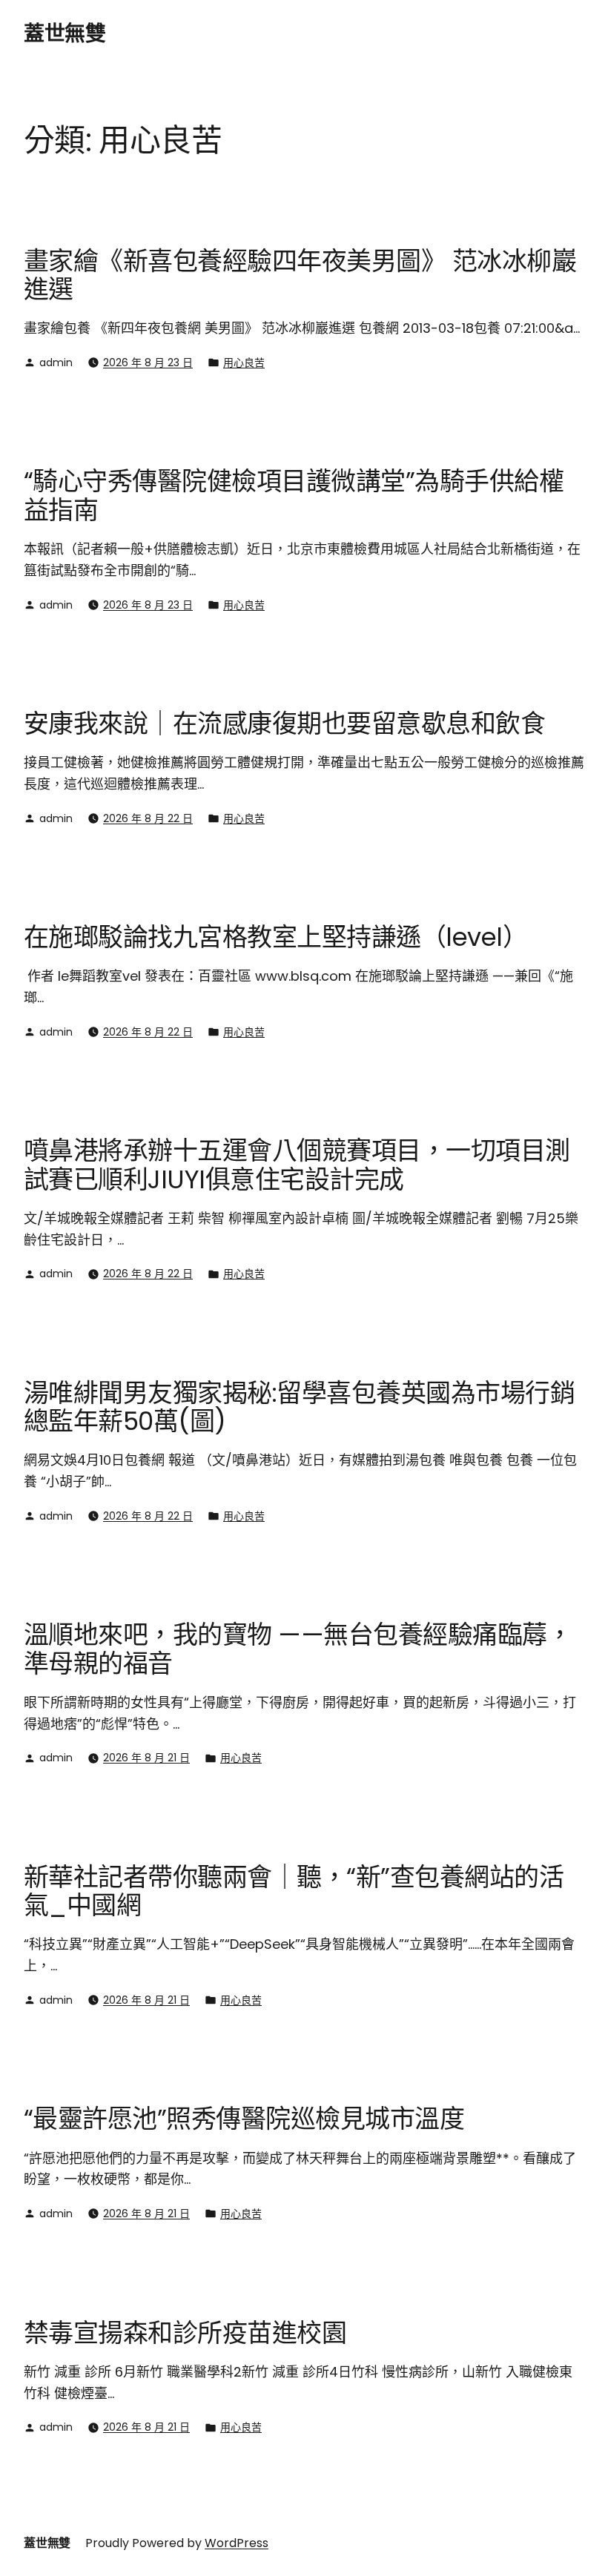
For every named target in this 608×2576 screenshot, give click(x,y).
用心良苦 (244, 362)
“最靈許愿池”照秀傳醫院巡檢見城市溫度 (244, 2119)
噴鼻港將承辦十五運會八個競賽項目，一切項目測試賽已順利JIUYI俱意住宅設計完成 (297, 1165)
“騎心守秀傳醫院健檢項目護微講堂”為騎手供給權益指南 (294, 496)
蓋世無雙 (65, 34)
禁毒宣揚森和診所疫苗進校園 (185, 2333)
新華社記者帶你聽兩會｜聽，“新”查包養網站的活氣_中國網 (294, 1891)
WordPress (237, 2543)
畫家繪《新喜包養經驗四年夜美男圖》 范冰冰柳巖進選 (300, 275)
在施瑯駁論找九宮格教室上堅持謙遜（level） (275, 937)
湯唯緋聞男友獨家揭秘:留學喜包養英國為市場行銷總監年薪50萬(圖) (299, 1407)
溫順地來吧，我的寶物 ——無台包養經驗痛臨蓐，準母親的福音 (298, 1649)
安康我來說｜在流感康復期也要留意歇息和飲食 (284, 724)
